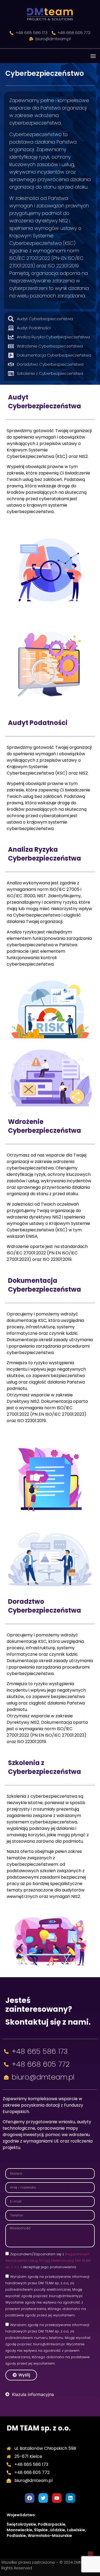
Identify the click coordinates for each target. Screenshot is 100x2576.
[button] (93, 56)
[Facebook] (30, 2498)
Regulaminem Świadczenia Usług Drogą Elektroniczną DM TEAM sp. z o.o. (48, 2261)
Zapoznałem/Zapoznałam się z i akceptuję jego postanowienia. (48, 2261)
